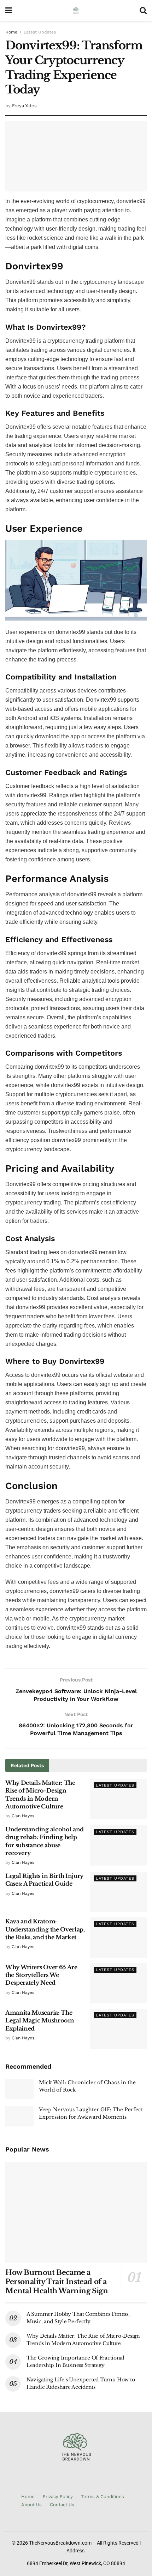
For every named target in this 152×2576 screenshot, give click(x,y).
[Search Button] (143, 11)
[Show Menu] (9, 11)
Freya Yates (24, 106)
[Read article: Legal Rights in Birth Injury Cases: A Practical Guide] (118, 1892)
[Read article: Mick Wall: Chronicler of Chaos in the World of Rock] (19, 2089)
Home (11, 32)
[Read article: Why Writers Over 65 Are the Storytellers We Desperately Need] (118, 1983)
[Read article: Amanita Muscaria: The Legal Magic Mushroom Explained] (118, 2029)
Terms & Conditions (103, 2496)
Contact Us (62, 2505)
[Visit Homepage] (76, 11)
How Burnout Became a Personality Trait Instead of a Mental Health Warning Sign (57, 2282)
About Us (31, 2505)
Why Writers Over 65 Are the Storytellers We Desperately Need (41, 1975)
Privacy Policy (58, 2496)
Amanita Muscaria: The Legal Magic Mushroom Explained (40, 2020)
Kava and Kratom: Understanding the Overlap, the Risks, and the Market (45, 1929)
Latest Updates (40, 32)
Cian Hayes (23, 1816)
